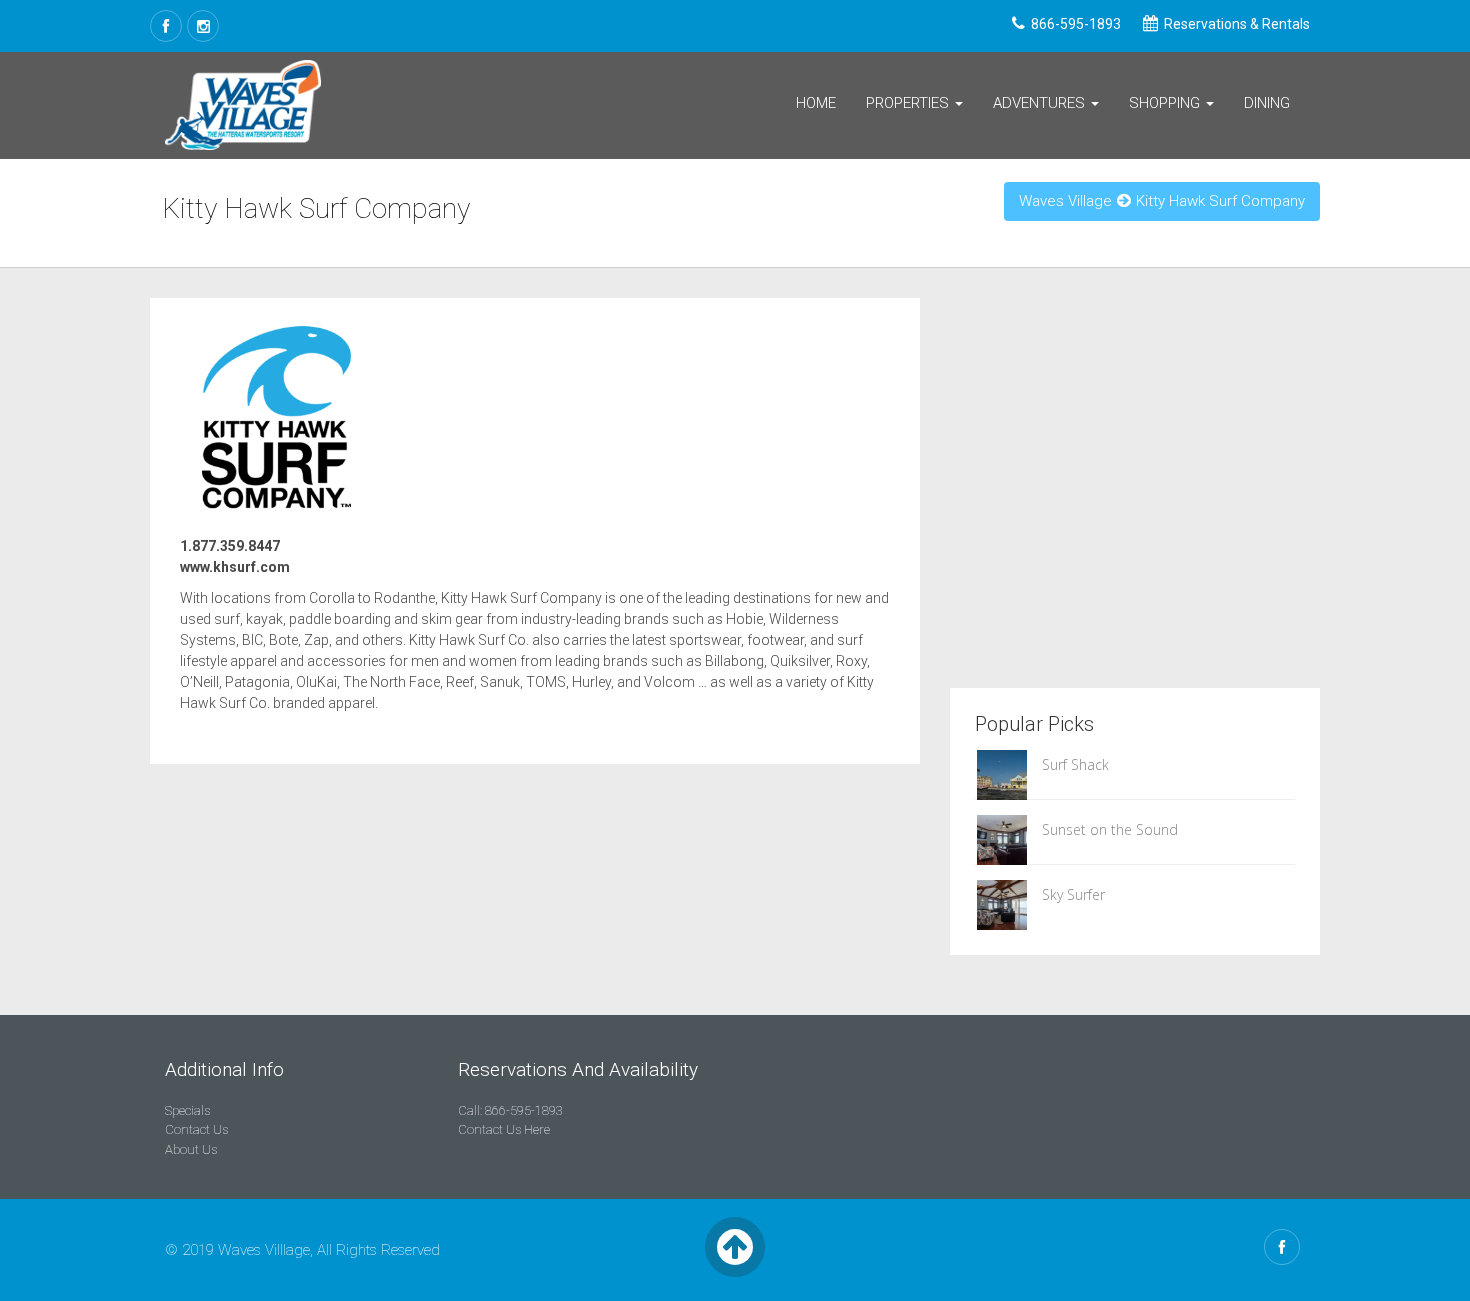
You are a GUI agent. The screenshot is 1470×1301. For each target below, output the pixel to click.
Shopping (1166, 103)
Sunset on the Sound (1110, 829)
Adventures (1041, 103)
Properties (909, 103)
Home (816, 103)
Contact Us (196, 1129)
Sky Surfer (1073, 894)
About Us (191, 1149)
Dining (1267, 103)
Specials (187, 1110)
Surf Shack (1075, 764)
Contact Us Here (504, 1129)
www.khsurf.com (235, 567)
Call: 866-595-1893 (510, 1110)
